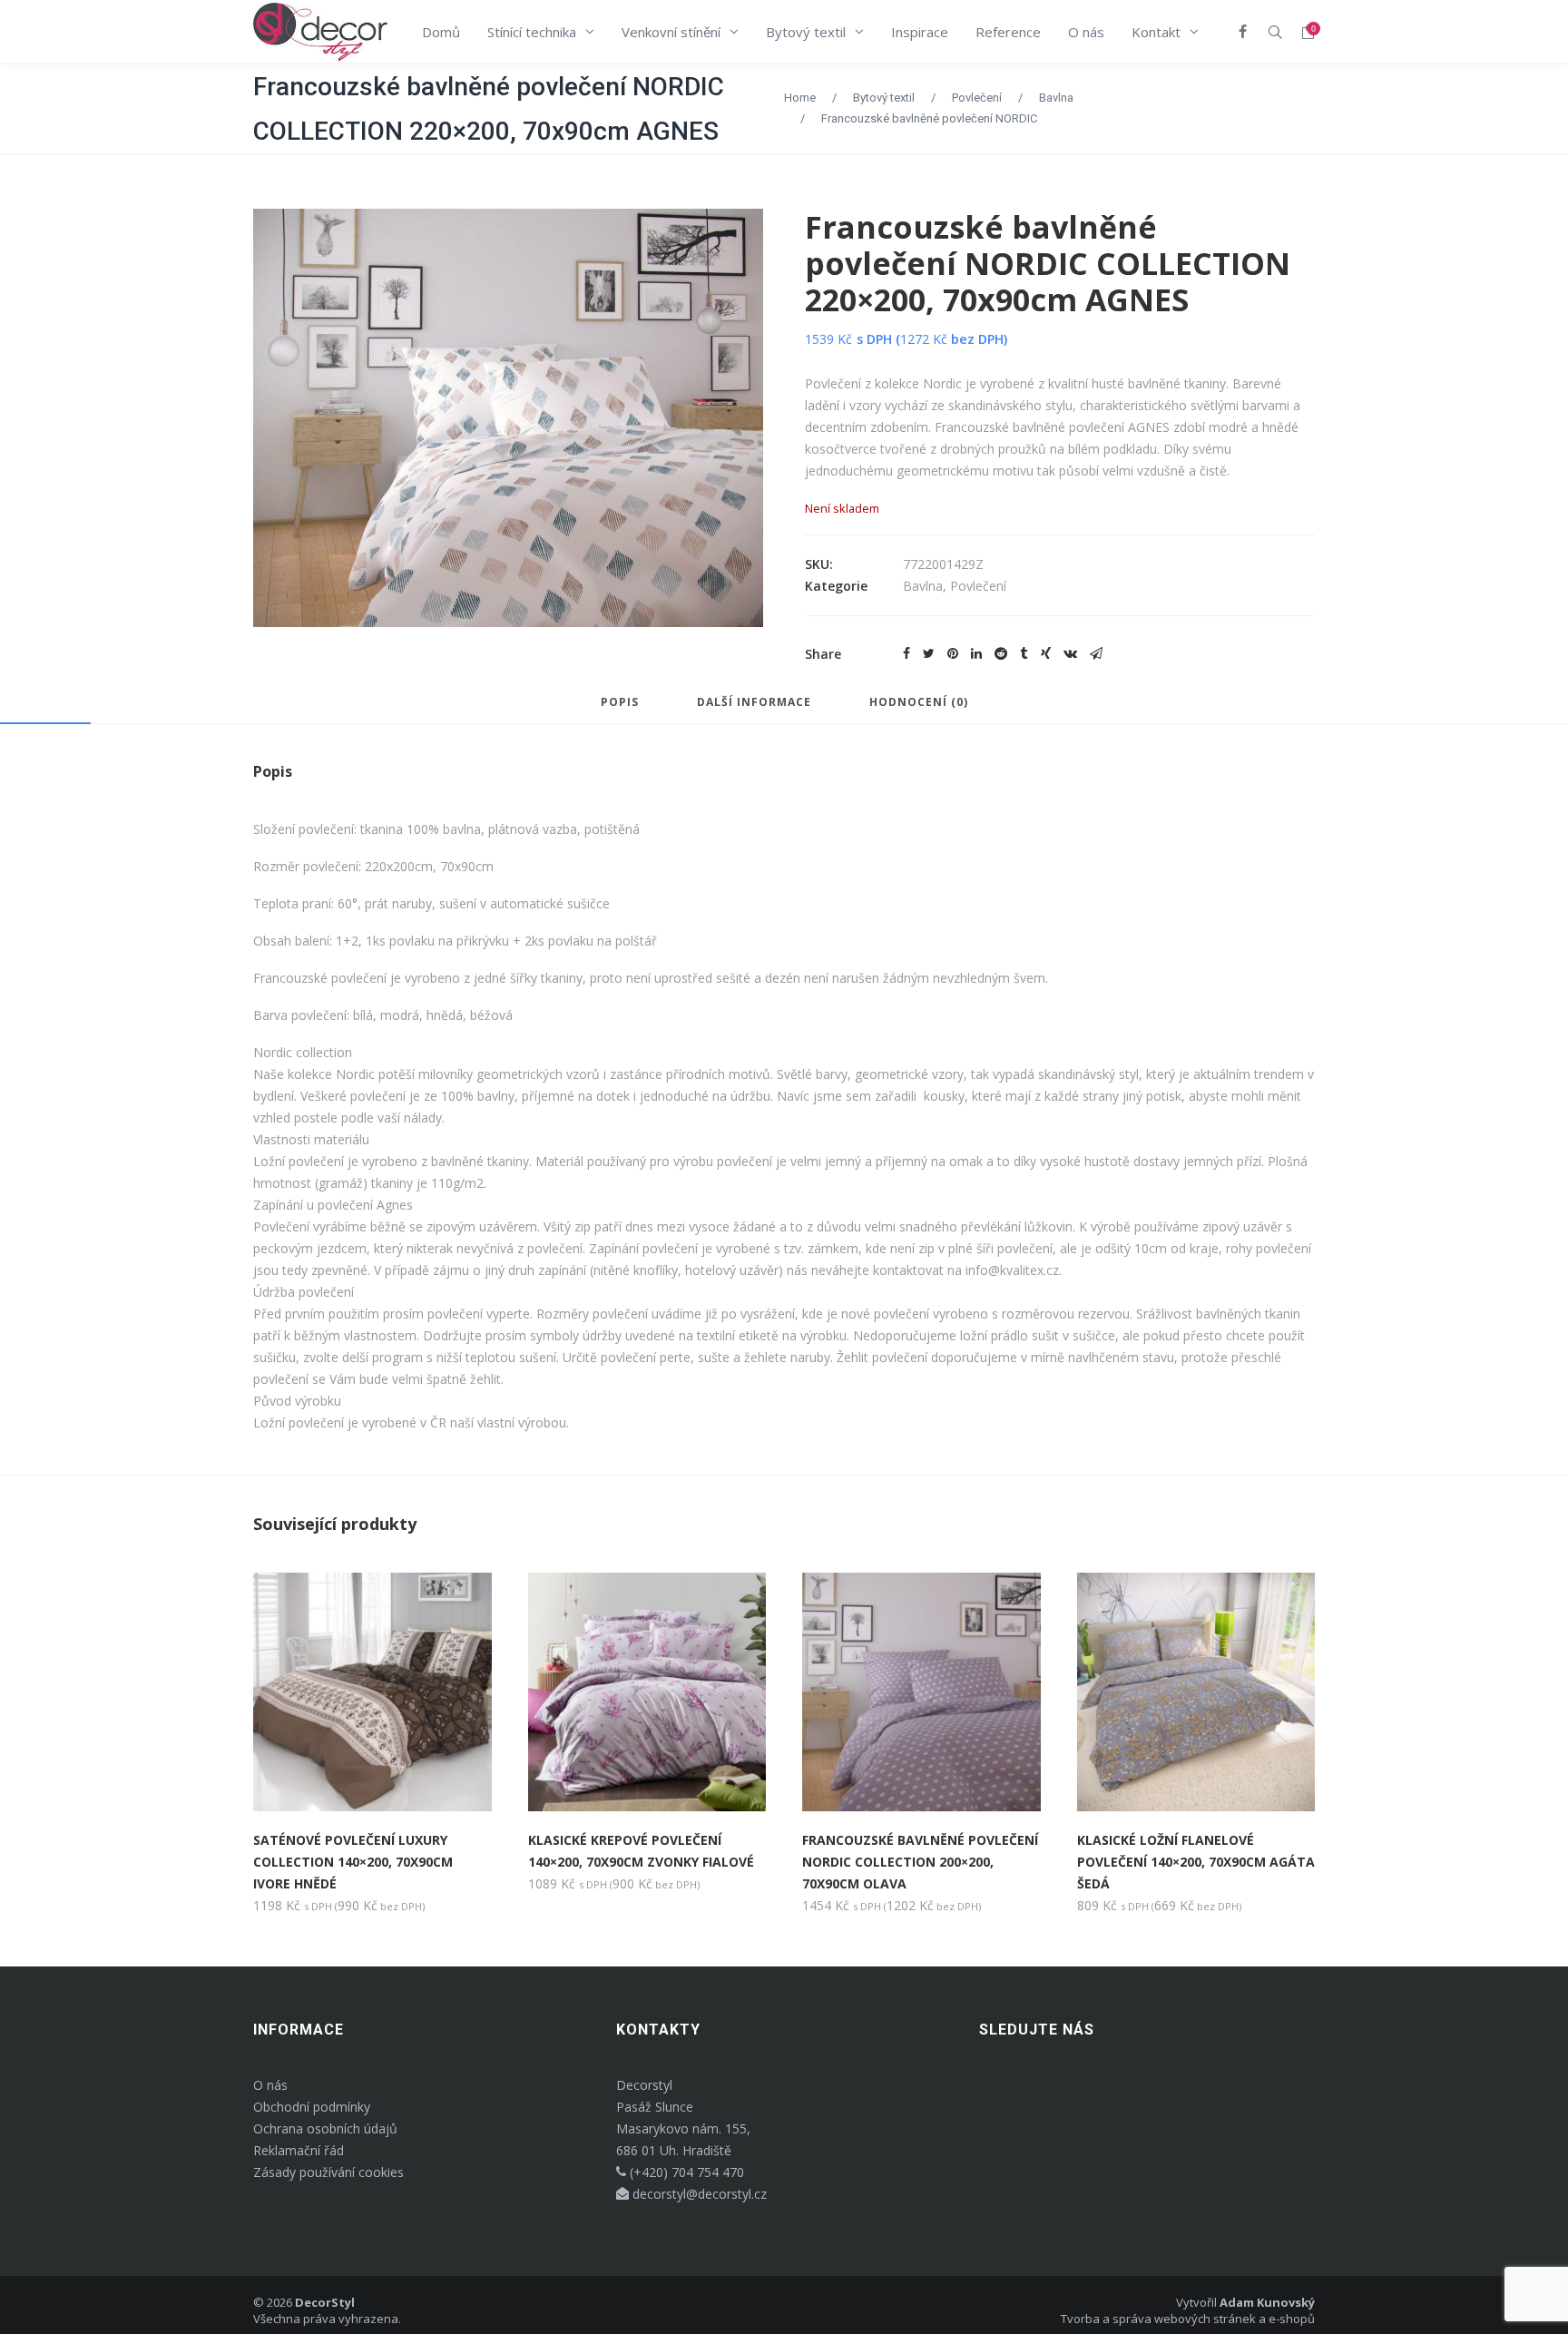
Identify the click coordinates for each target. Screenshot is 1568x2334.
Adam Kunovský (1267, 2302)
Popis (620, 703)
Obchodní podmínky (312, 2107)
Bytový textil (884, 98)
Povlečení (977, 98)
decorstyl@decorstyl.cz (698, 2194)
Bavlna (1056, 98)
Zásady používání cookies (328, 2172)
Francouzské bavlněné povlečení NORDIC (929, 118)
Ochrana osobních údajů (325, 2128)
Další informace (754, 703)
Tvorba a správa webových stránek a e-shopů (1188, 2319)
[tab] (620, 711)
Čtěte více (309, 1779)
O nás (270, 2085)
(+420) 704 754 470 (685, 2172)
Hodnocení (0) (919, 703)
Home (800, 98)
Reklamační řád (299, 2150)
